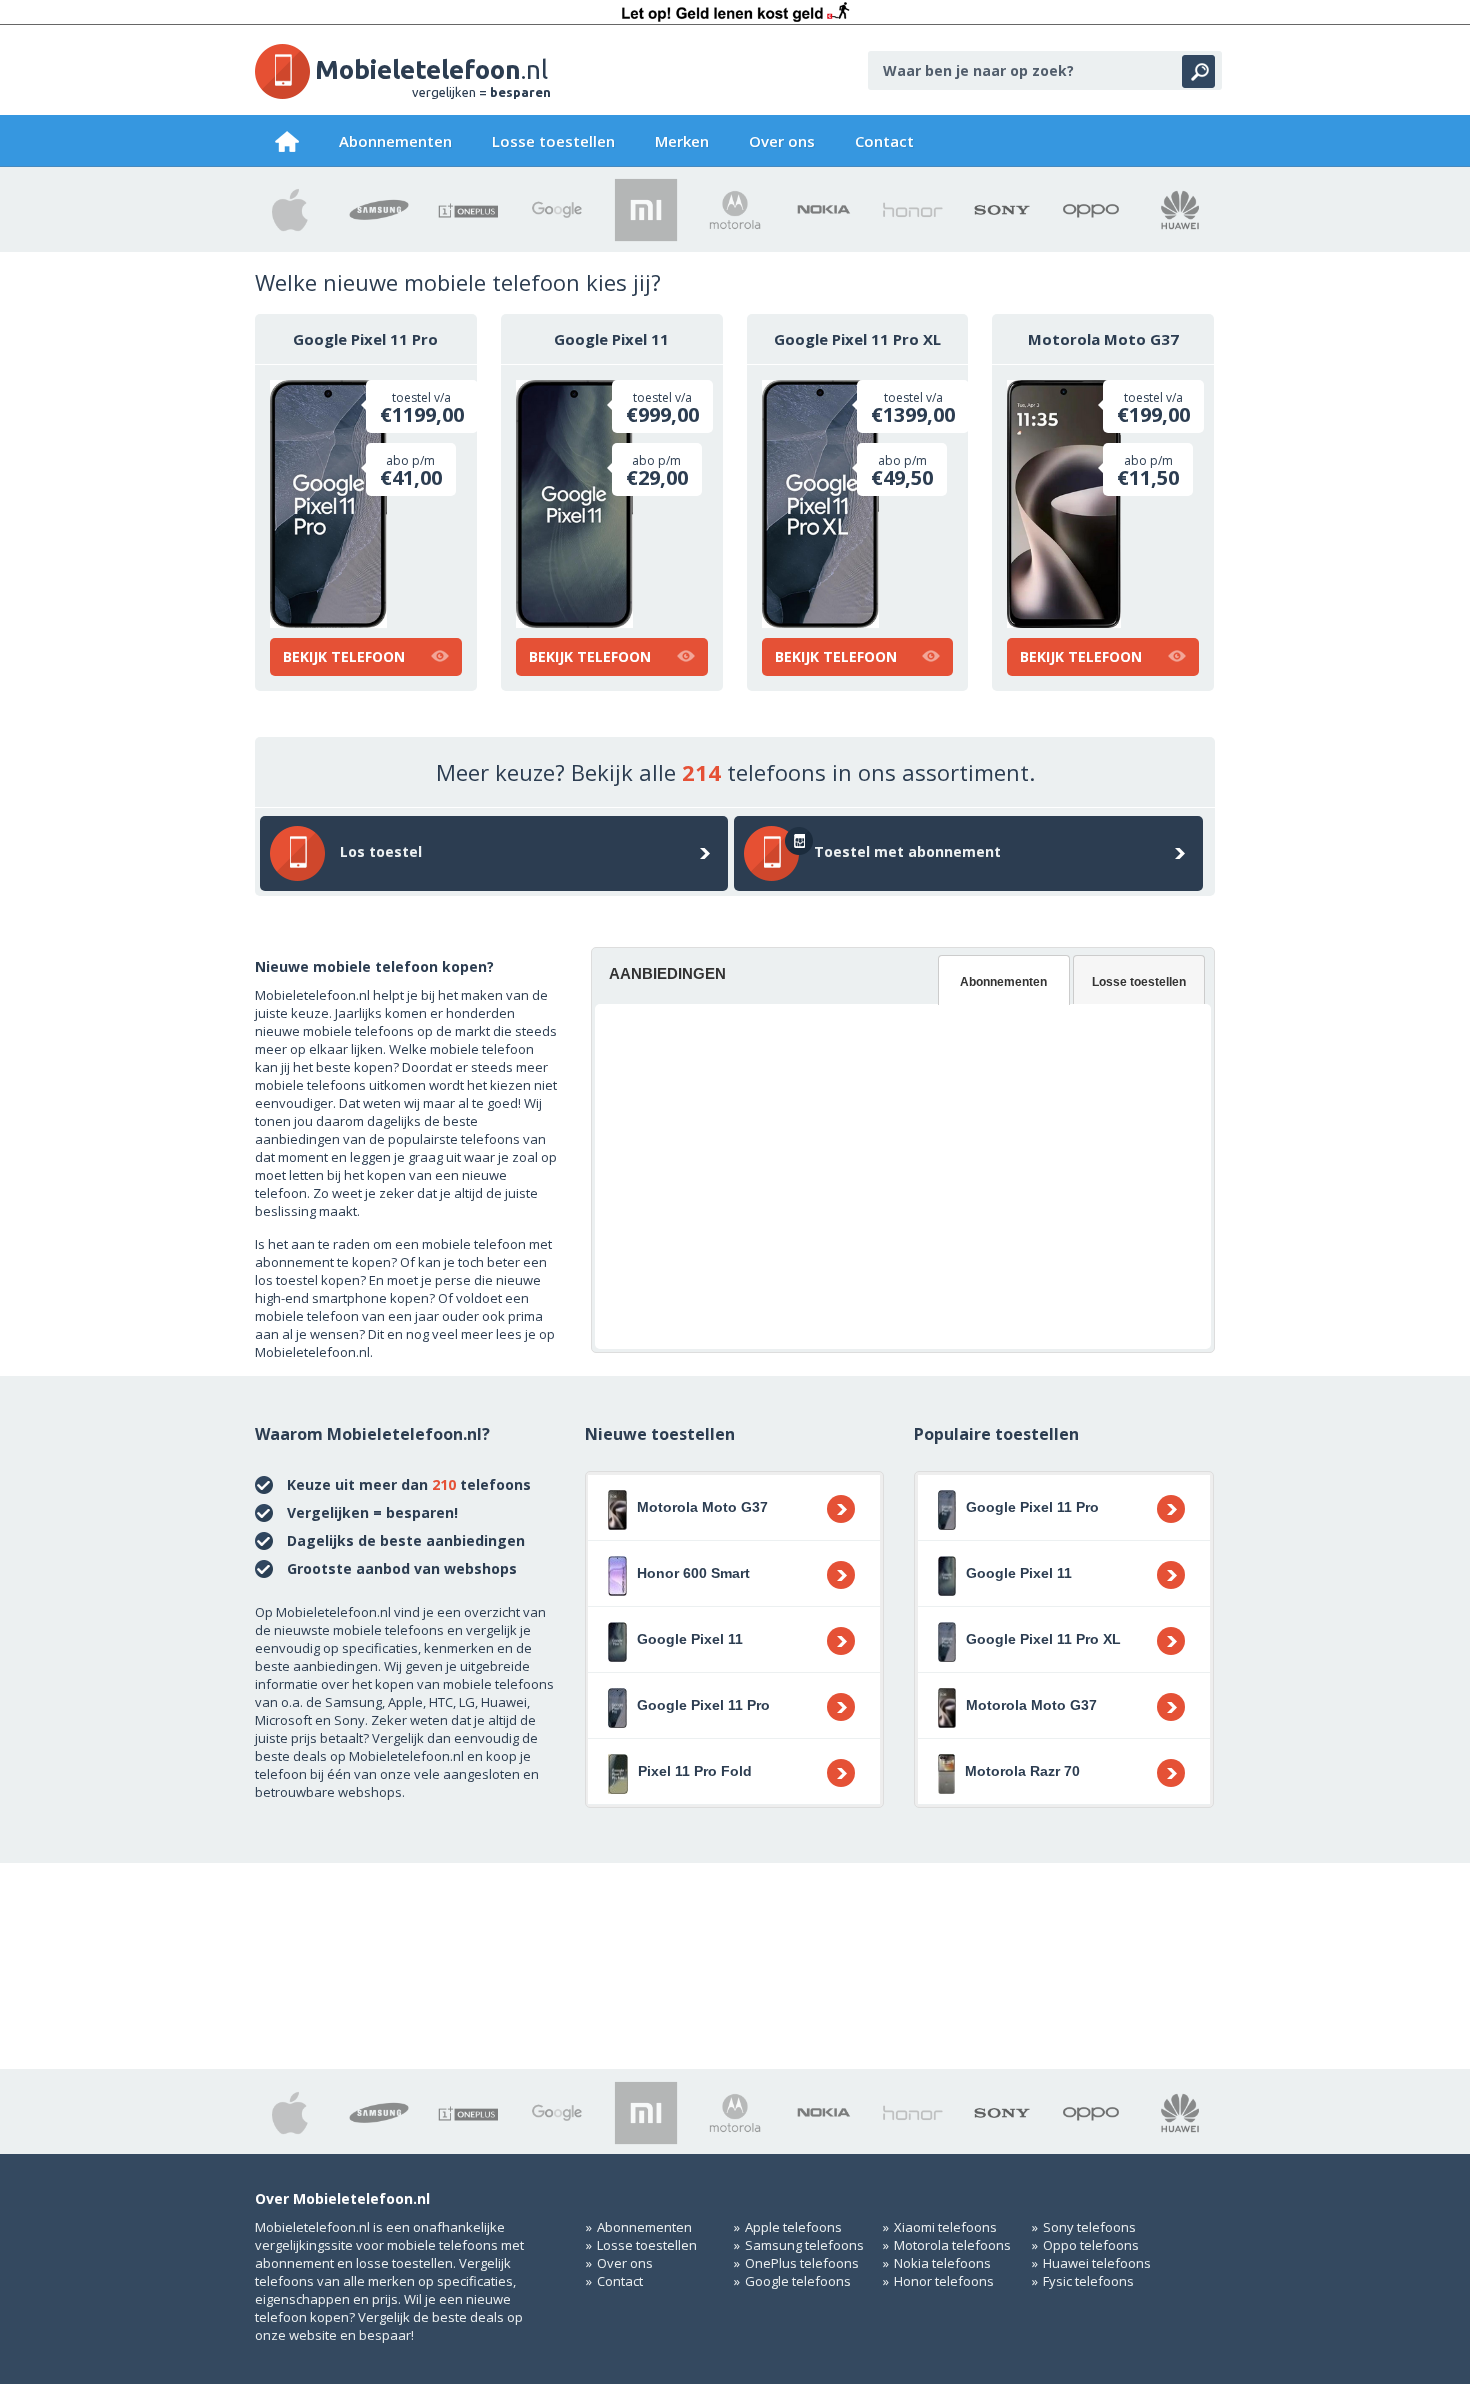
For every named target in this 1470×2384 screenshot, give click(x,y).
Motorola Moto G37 (1103, 339)
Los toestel (381, 851)
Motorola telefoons (952, 2245)
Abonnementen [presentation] (1003, 982)
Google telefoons (798, 2281)
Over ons (782, 141)
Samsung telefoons (804, 2245)
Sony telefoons (1089, 2227)
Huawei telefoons (1097, 2263)
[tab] (1004, 980)
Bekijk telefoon (344, 656)
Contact (884, 141)
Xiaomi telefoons (945, 2227)
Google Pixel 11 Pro (365, 339)
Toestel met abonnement (907, 851)
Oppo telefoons (1091, 2245)
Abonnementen (395, 141)
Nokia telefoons (942, 2263)
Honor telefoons (944, 2281)
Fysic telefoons (1088, 2281)
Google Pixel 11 (611, 339)
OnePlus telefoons (802, 2263)
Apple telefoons (793, 2227)
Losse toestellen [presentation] (1139, 982)
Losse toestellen (553, 141)
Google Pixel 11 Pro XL (857, 339)
